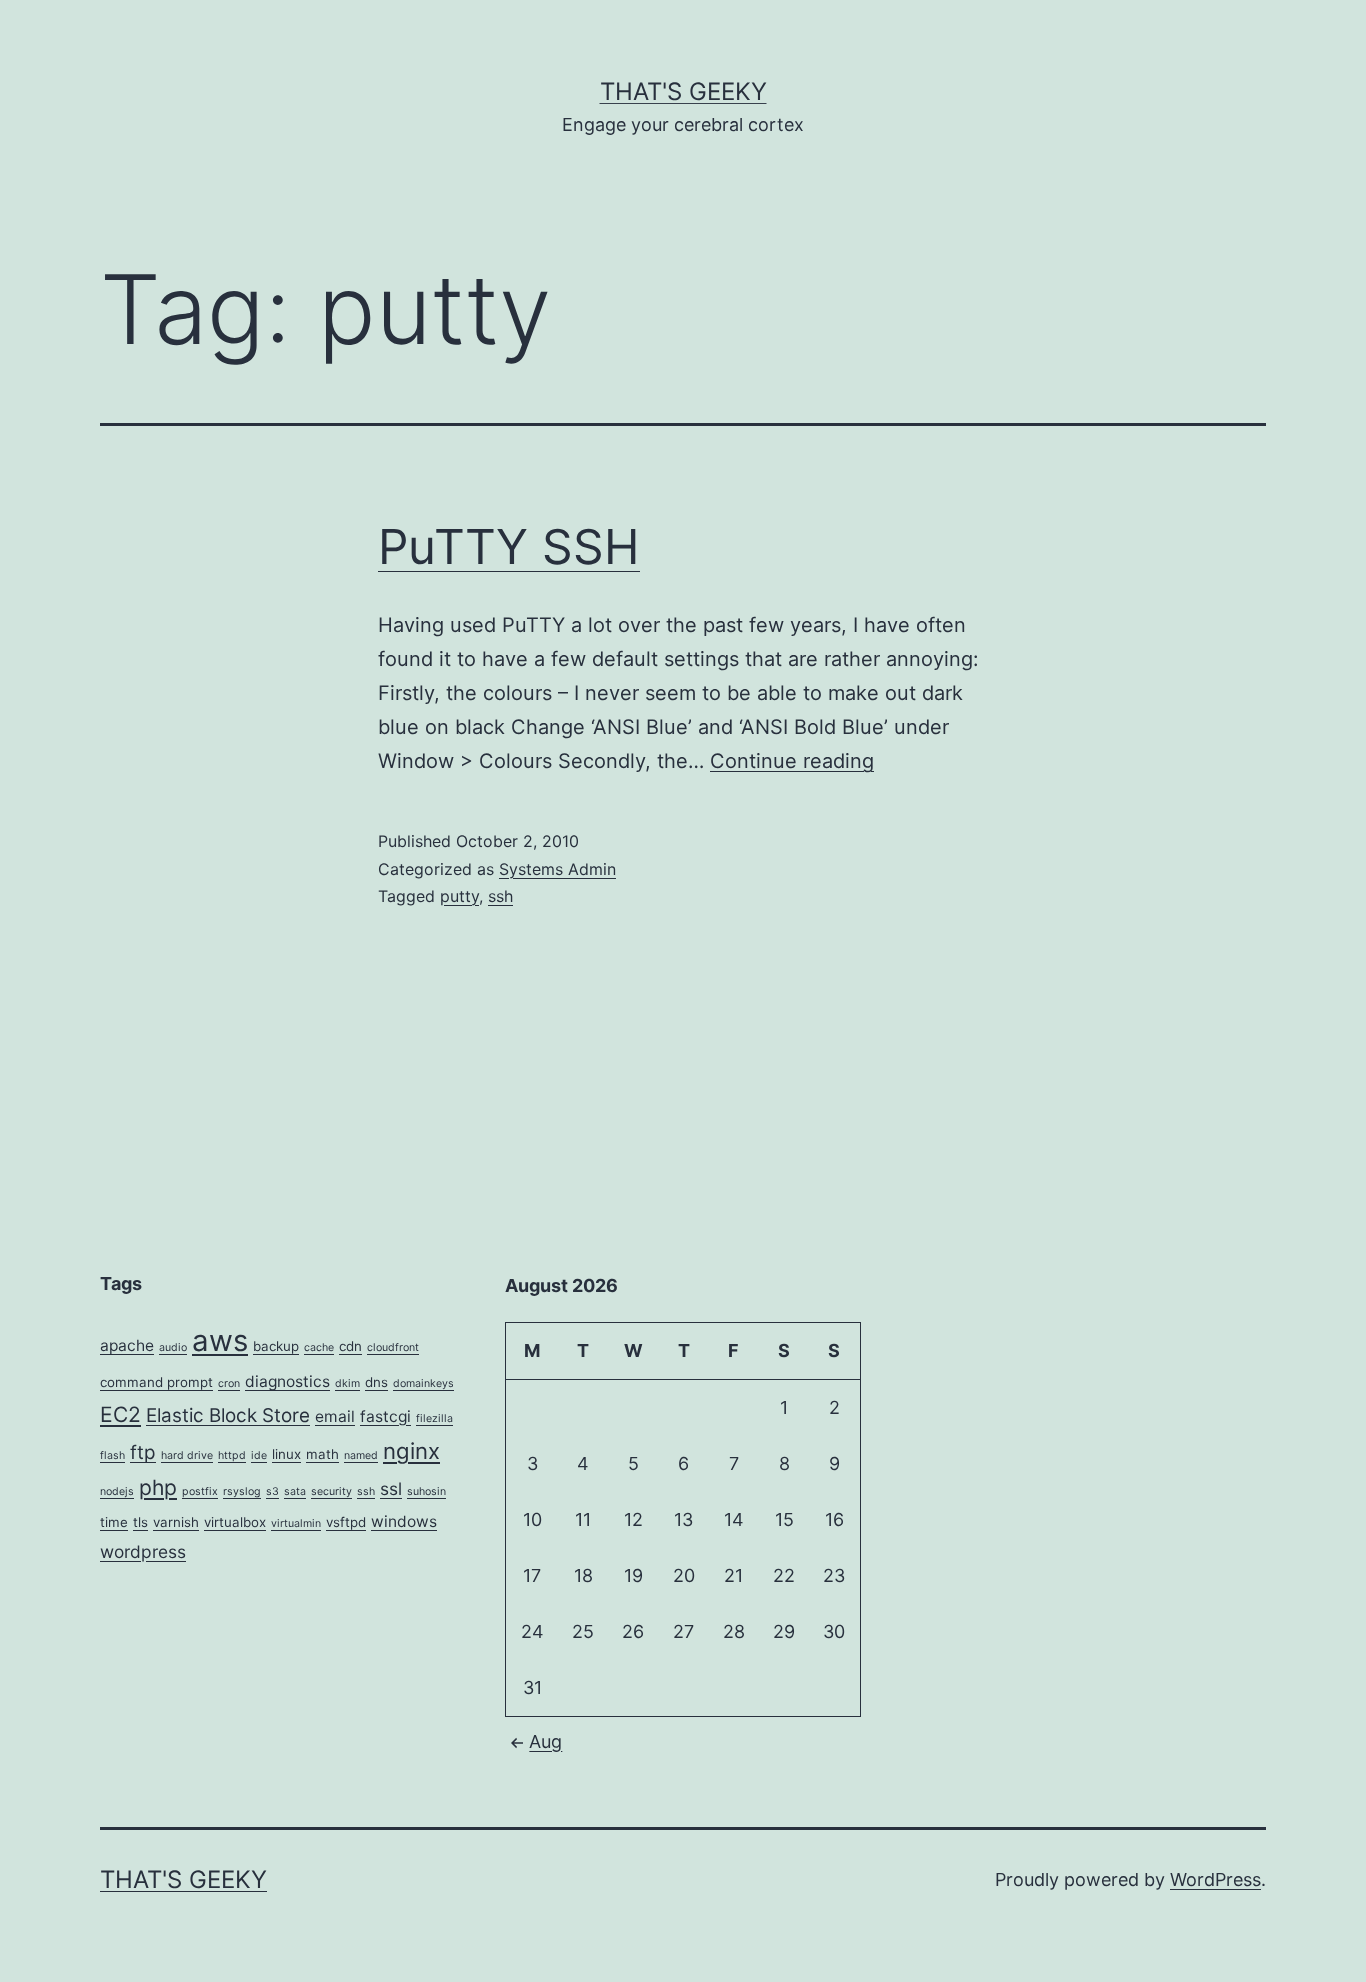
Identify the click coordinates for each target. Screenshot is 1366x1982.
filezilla (434, 1418)
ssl (391, 1488)
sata (295, 1491)
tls (140, 1522)
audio (173, 1347)
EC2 (120, 1414)
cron (229, 1383)
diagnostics (287, 1381)
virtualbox (235, 1522)
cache (319, 1347)
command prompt (156, 1382)
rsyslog (242, 1491)
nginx (411, 1450)
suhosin (426, 1491)
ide (259, 1455)
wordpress (143, 1551)
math (322, 1454)
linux (286, 1454)
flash (112, 1455)
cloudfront (393, 1347)
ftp (143, 1452)
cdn (350, 1346)
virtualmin (296, 1523)
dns (376, 1382)
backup (276, 1346)
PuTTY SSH (509, 546)
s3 (272, 1491)
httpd (232, 1455)
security (331, 1491)
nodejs (117, 1491)
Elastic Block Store (228, 1415)
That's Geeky (683, 91)
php (158, 1487)
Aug (545, 1741)
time (114, 1522)
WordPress (1215, 1879)
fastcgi (385, 1416)
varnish (176, 1522)
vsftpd (346, 1522)
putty (459, 896)
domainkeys (423, 1383)
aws (220, 1340)
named (361, 1455)
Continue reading (792, 761)
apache (127, 1345)
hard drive (187, 1455)
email (335, 1416)
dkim (347, 1383)
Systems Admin (557, 869)
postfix (200, 1491)
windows (404, 1521)
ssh (500, 896)
